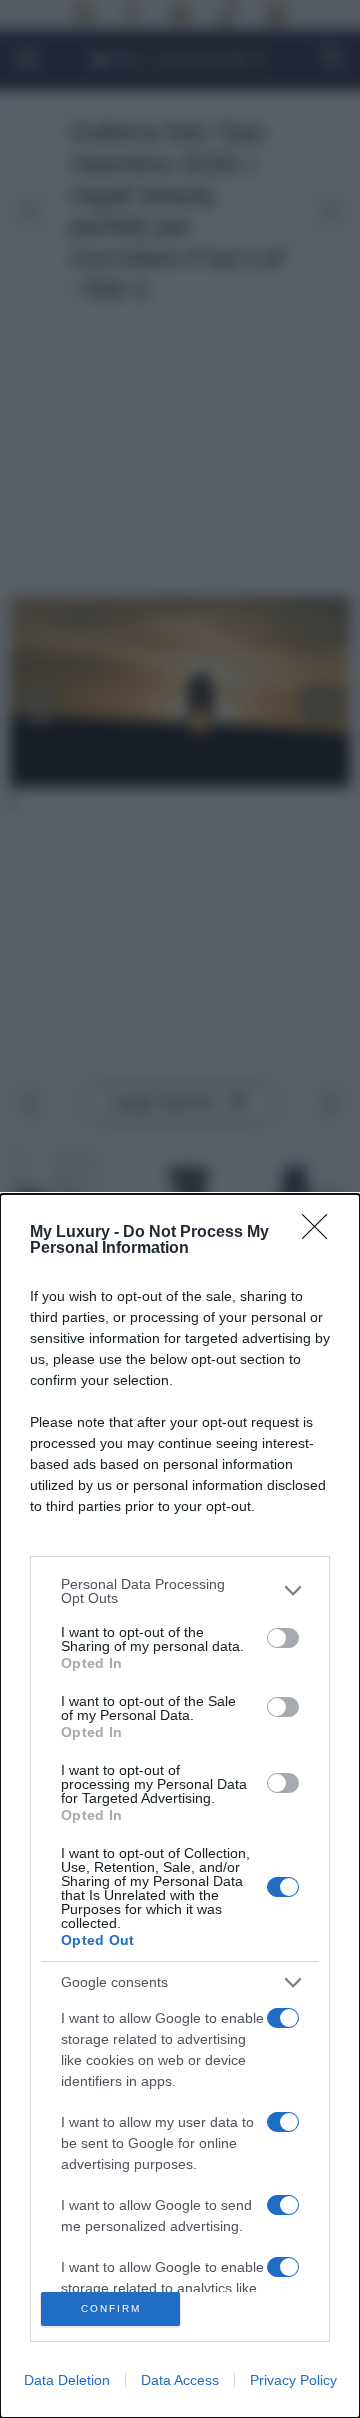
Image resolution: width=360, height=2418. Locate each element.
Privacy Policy (293, 2380)
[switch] (283, 1638)
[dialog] (180, 1806)
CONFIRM (111, 2308)
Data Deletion (67, 2380)
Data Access (180, 2380)
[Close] (321, 1233)
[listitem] (180, 1591)
